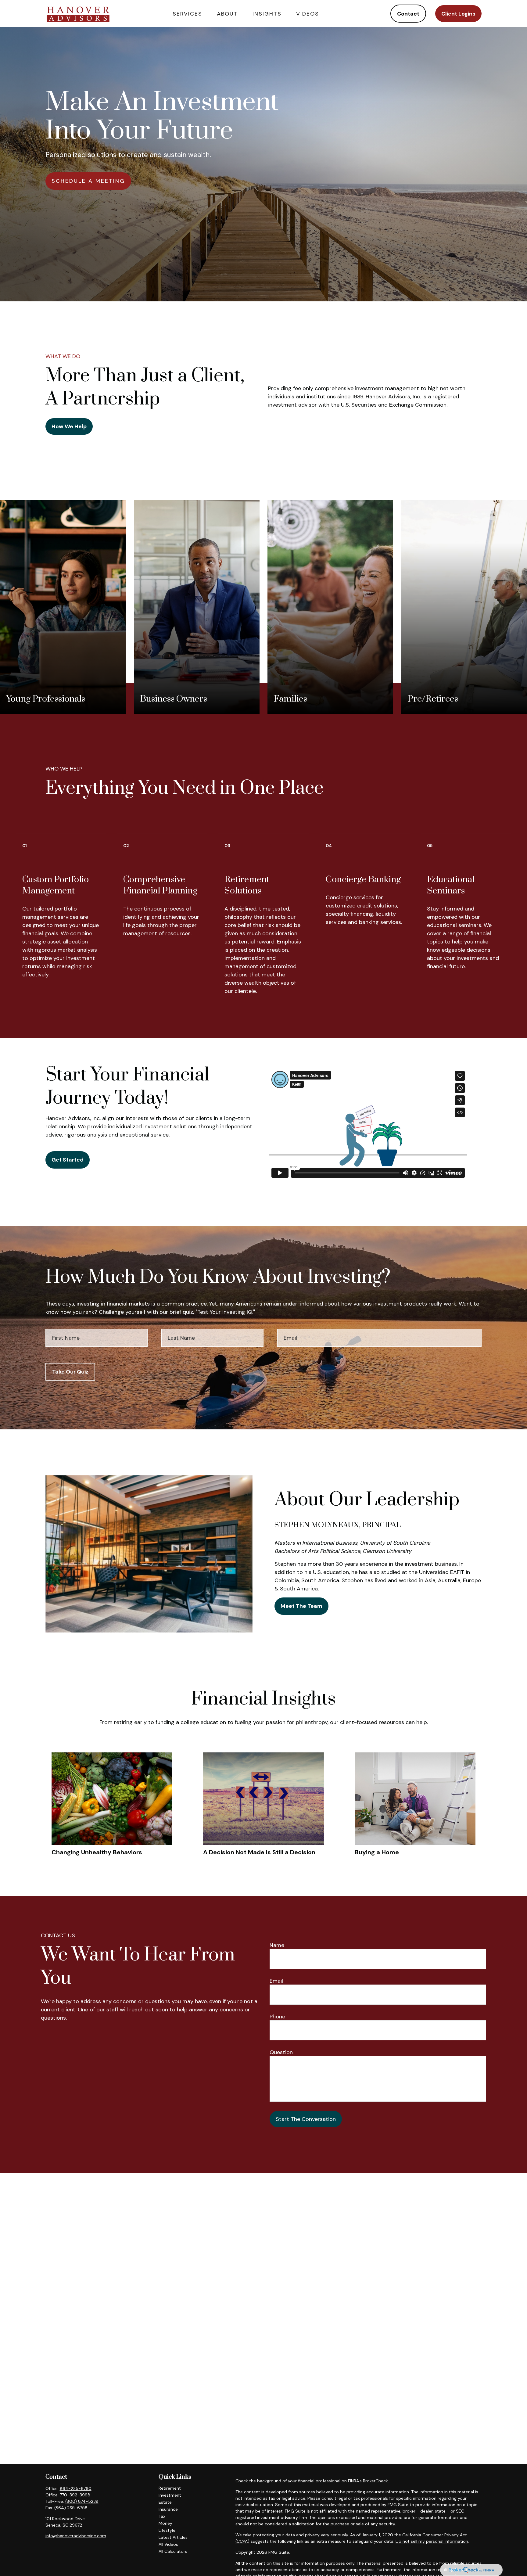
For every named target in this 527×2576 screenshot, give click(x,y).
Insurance (168, 2509)
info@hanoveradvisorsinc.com (76, 2536)
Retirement (170, 2488)
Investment (170, 2495)
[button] (187, 14)
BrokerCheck (375, 2481)
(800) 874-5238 (82, 2501)
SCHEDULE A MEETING (88, 181)
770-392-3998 (75, 2495)
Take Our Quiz (70, 1372)
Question (281, 2052)
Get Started (68, 1160)
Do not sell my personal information (432, 2541)
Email (276, 1981)
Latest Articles (173, 2537)
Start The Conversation (306, 2119)
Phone (277, 2017)
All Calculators (173, 2551)
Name (277, 1945)
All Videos (168, 2544)
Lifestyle (167, 2530)
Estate (165, 2502)
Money (165, 2523)
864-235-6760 (76, 2488)
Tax (162, 2516)
